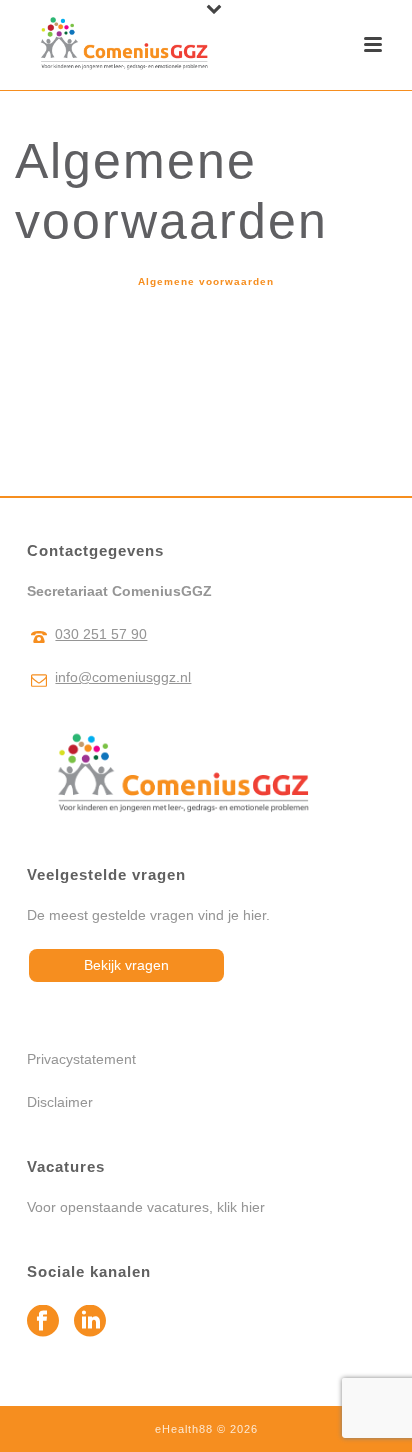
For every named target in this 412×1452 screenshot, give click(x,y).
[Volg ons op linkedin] (90, 1322)
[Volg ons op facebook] (43, 1322)
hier (253, 1207)
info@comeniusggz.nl (123, 677)
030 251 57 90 (101, 634)
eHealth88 (184, 1429)
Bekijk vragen (126, 965)
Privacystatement (81, 1059)
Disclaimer (60, 1102)
